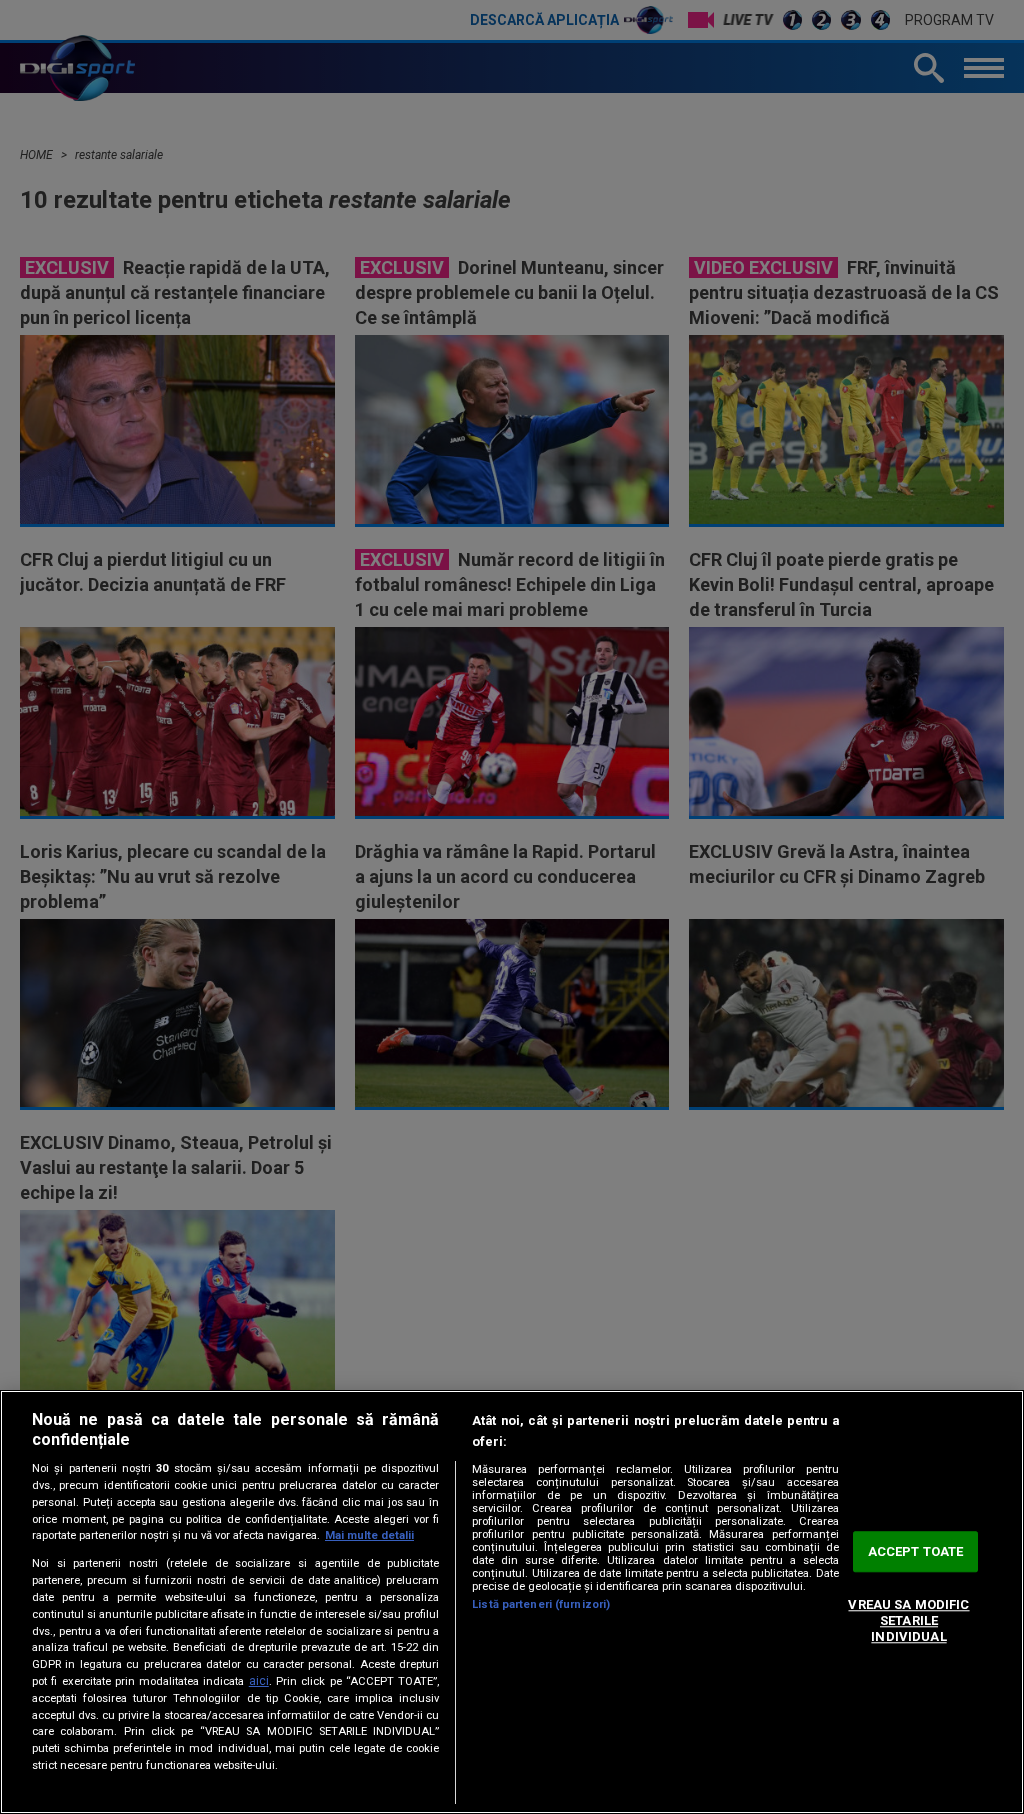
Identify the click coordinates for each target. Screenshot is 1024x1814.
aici (259, 1681)
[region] (512, 1602)
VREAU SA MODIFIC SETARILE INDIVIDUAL (908, 1621)
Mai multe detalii (369, 1535)
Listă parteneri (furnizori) (541, 1604)
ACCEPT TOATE (916, 1551)
